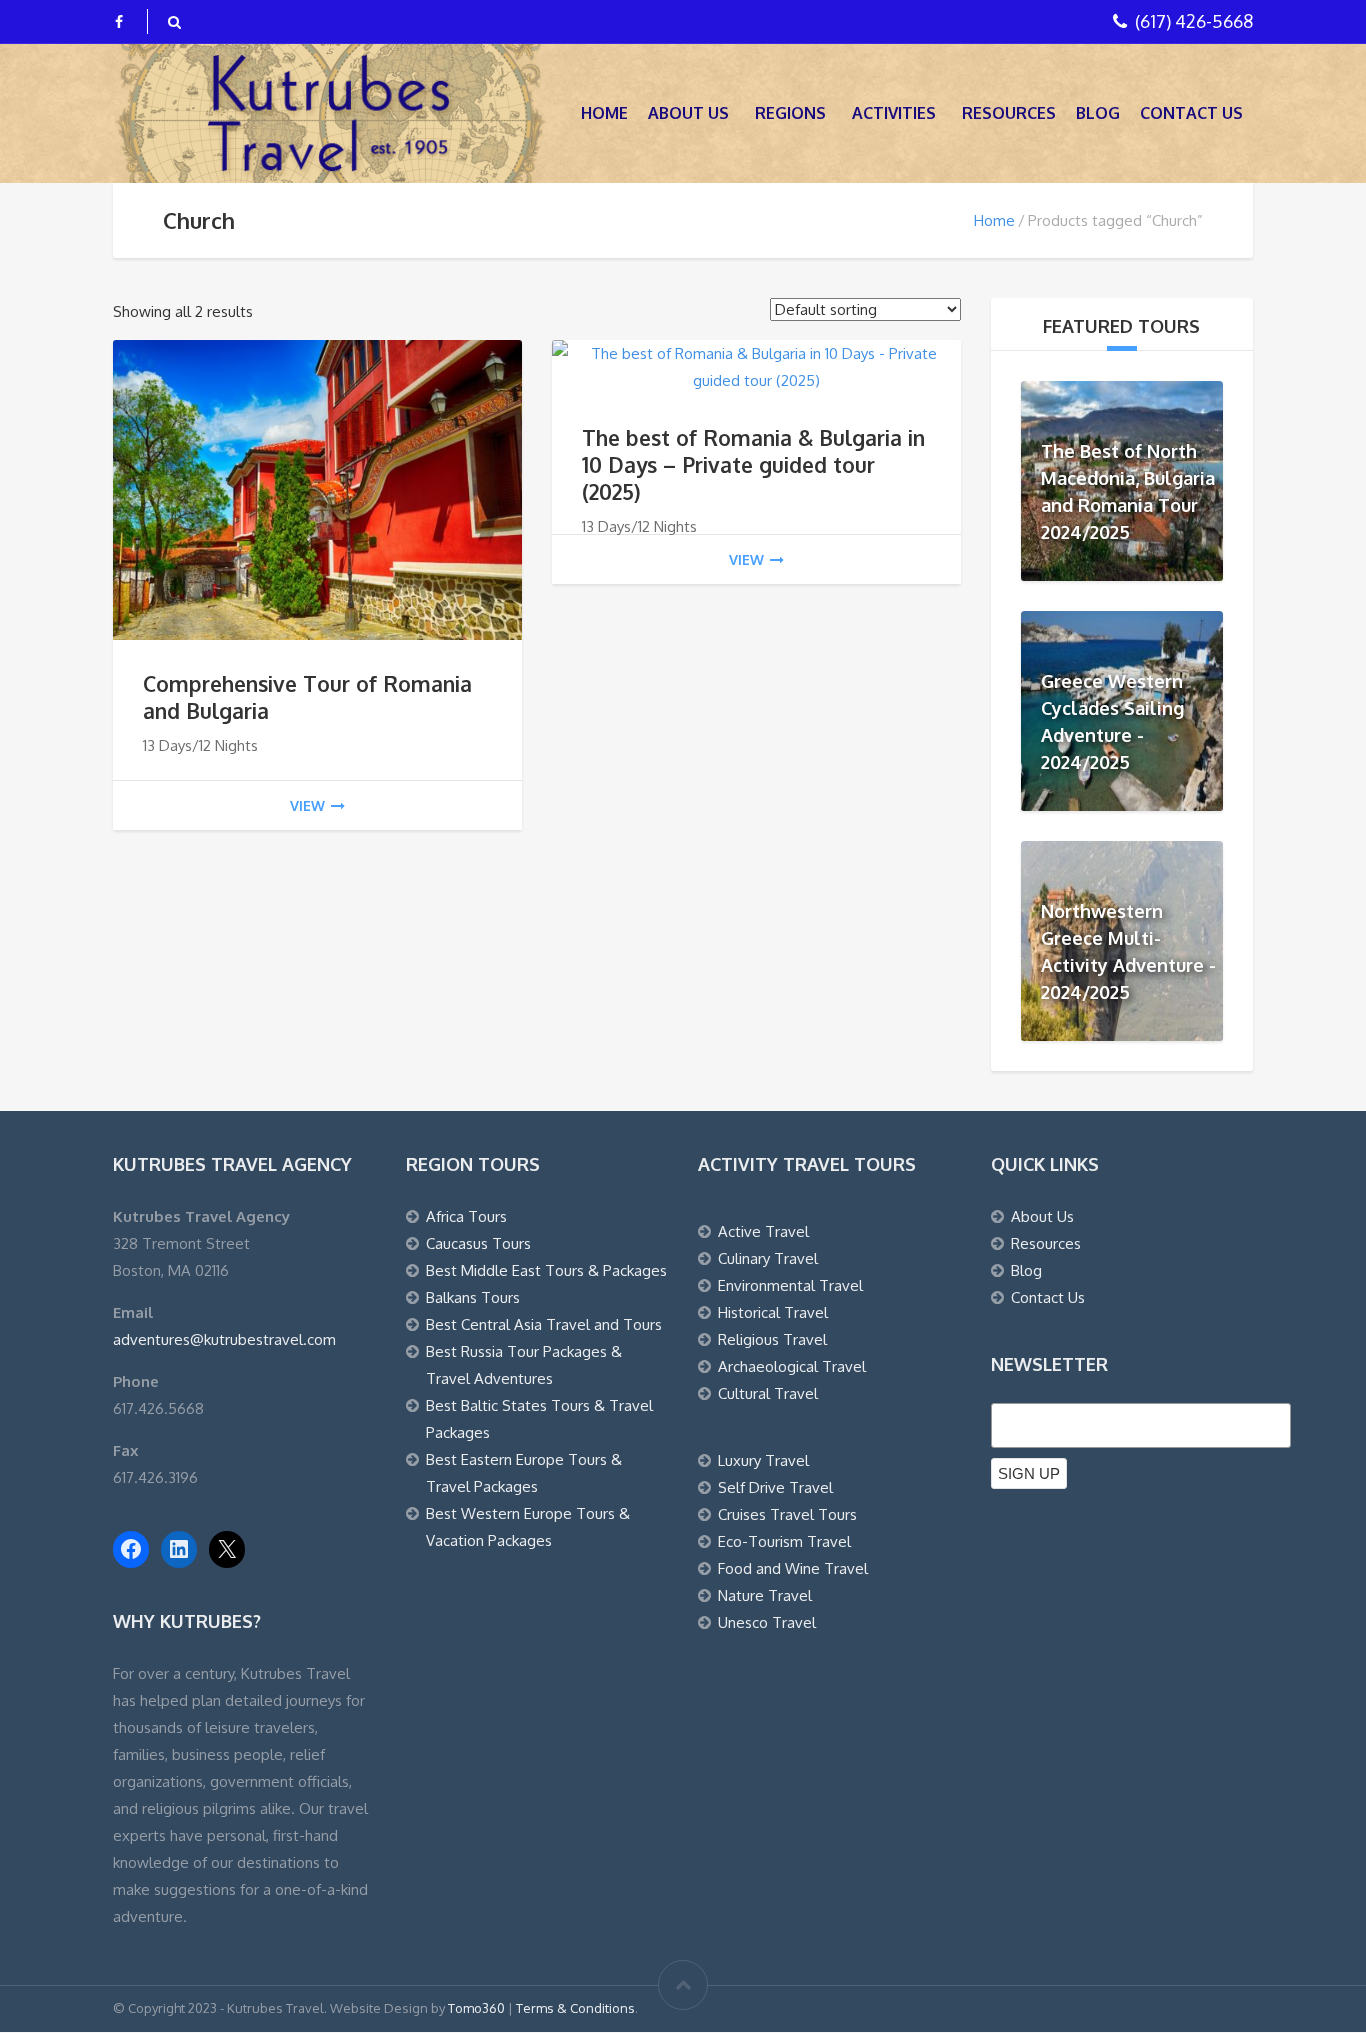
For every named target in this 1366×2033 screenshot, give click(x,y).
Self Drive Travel (775, 1487)
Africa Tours (466, 1216)
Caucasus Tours (478, 1243)
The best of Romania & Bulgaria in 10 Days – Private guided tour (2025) (753, 464)
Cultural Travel (768, 1393)
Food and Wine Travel (793, 1568)
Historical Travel (773, 1312)
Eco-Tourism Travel (784, 1541)
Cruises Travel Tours (787, 1514)
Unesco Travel (767, 1622)
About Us (688, 113)
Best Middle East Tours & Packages (546, 1270)
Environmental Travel (790, 1285)
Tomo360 (476, 2008)
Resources (1009, 113)
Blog (1098, 113)
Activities (894, 113)
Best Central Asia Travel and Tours (544, 1324)
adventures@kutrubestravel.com (224, 1339)
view (307, 805)
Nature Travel (765, 1595)
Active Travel (763, 1231)
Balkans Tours (473, 1297)
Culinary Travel (768, 1258)
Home (604, 113)
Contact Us (1191, 113)
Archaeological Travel (792, 1366)
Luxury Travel (763, 1460)
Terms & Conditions (575, 2008)
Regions (790, 113)
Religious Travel (772, 1339)
